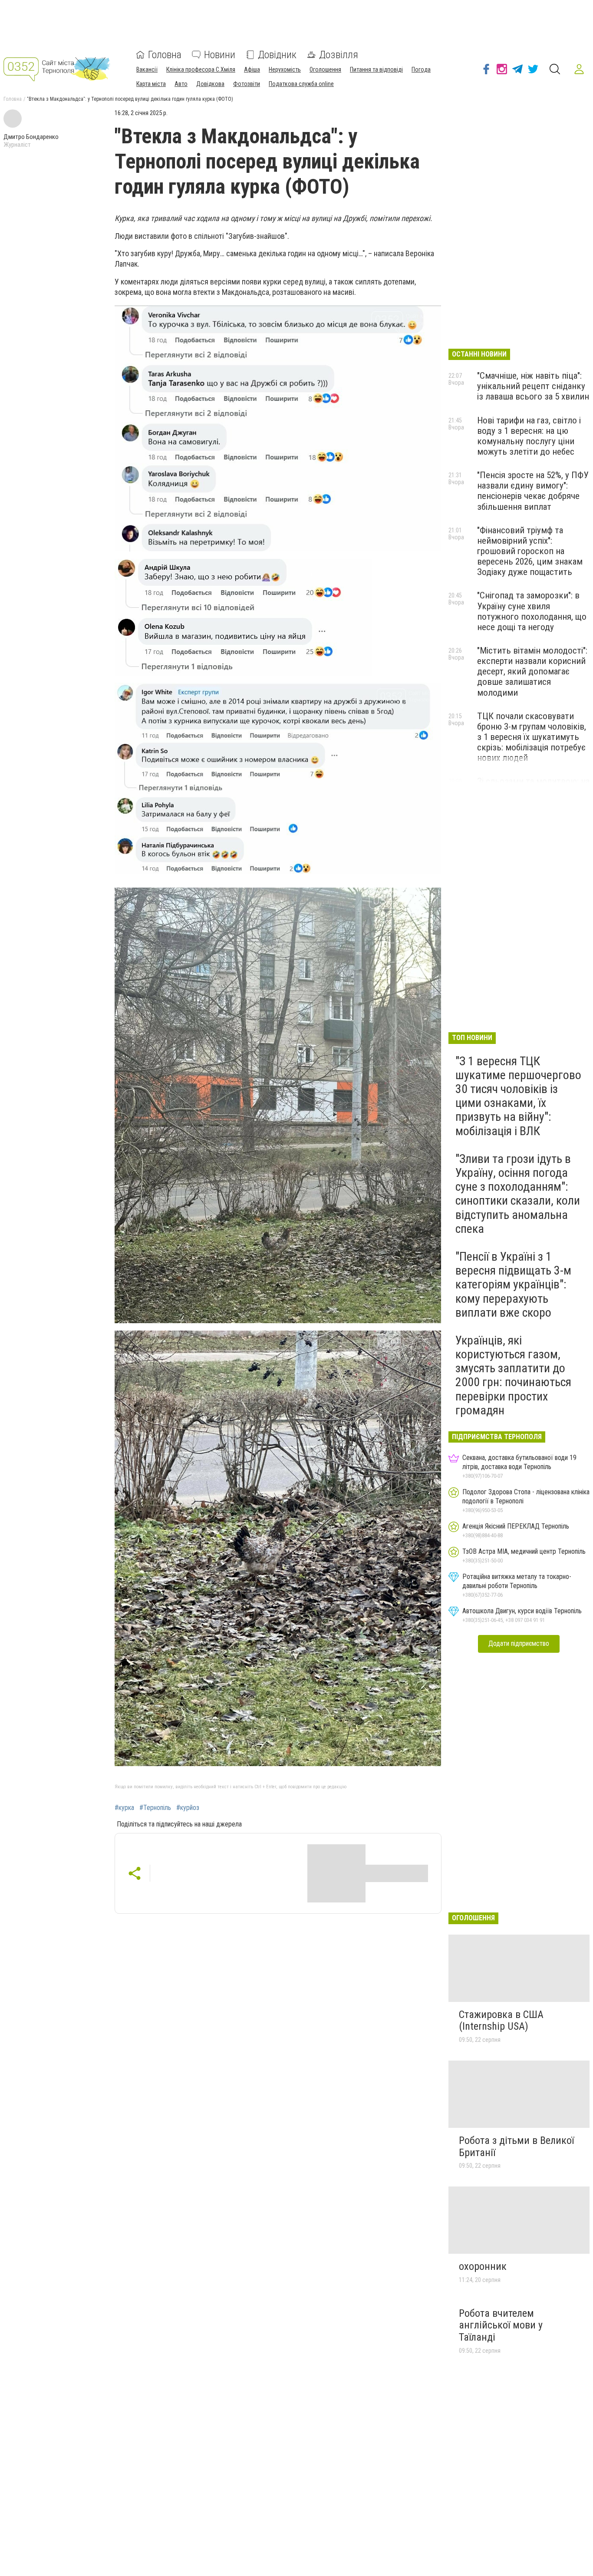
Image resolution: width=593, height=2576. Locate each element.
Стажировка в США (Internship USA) (501, 2021)
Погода (421, 69)
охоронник (483, 2266)
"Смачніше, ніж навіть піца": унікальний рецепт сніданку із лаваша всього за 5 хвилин (533, 386)
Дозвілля (339, 55)
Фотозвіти (247, 84)
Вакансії (147, 69)
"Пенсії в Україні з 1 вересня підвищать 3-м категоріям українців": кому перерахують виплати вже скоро (513, 1285)
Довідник (277, 55)
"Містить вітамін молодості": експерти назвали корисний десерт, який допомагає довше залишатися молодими (532, 672)
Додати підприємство (519, 1643)
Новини (220, 55)
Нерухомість (285, 69)
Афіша (252, 69)
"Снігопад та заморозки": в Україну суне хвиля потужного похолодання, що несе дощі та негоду (532, 611)
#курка (124, 1808)
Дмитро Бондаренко (31, 137)
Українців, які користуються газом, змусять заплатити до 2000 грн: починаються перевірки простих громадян (513, 1375)
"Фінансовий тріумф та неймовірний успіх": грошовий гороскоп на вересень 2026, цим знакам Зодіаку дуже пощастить (530, 551)
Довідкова (210, 84)
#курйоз (188, 1808)
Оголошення (325, 69)
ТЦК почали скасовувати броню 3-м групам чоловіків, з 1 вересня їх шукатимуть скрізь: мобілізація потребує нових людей (532, 737)
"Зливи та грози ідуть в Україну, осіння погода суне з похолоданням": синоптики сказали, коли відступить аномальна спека (518, 1194)
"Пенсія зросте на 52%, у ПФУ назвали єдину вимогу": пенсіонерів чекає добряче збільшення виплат (533, 491)
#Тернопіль (155, 1808)
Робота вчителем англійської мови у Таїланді (501, 2325)
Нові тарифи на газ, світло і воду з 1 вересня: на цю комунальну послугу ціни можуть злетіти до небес (529, 436)
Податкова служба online (301, 84)
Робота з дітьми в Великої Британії (516, 2147)
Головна (165, 55)
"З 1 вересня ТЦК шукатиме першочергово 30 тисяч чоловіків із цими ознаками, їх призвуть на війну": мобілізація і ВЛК (518, 1096)
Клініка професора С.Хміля (201, 69)
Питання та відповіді (376, 69)
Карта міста (151, 84)
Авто (181, 84)
